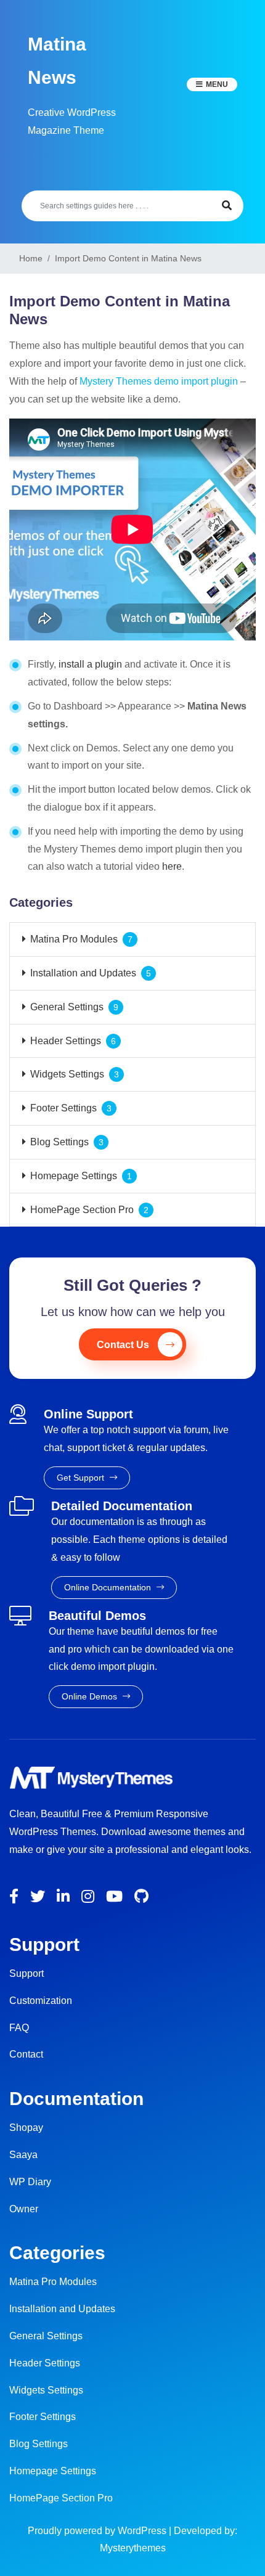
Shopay (26, 2128)
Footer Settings (63, 1108)
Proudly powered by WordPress (98, 2531)
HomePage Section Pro (82, 1210)
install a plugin (89, 664)
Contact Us (123, 1345)
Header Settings (66, 1041)
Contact (26, 2054)
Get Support (82, 1478)
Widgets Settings (67, 1074)
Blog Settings (59, 1142)
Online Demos (91, 1696)
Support (26, 1973)
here (172, 866)
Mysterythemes (133, 2548)
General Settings (67, 1007)
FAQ (19, 2028)
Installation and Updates (83, 973)
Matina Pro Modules (74, 939)
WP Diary (30, 2182)
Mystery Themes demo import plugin (159, 381)
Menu (217, 84)
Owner (24, 2209)
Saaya (23, 2155)
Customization (41, 2001)
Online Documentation (109, 1587)
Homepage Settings (74, 1176)
